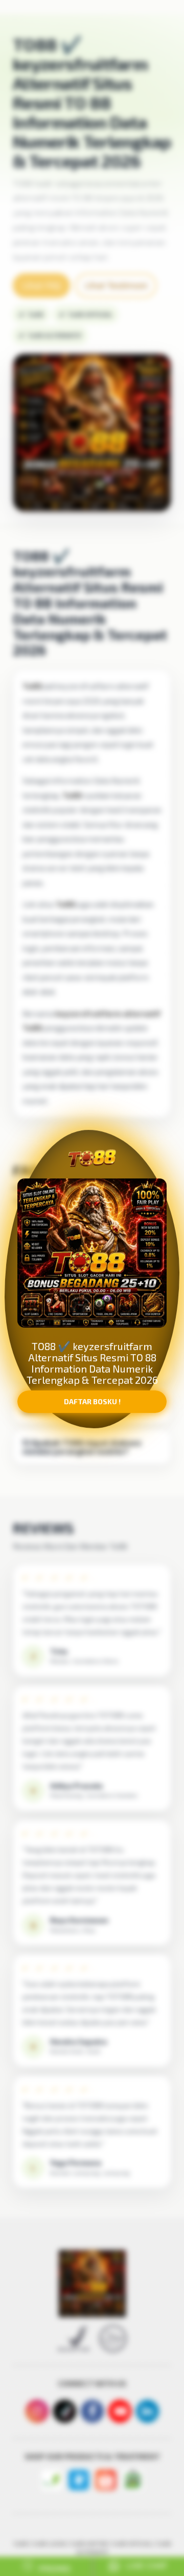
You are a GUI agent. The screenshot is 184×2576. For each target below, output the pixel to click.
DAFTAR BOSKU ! (92, 1410)
